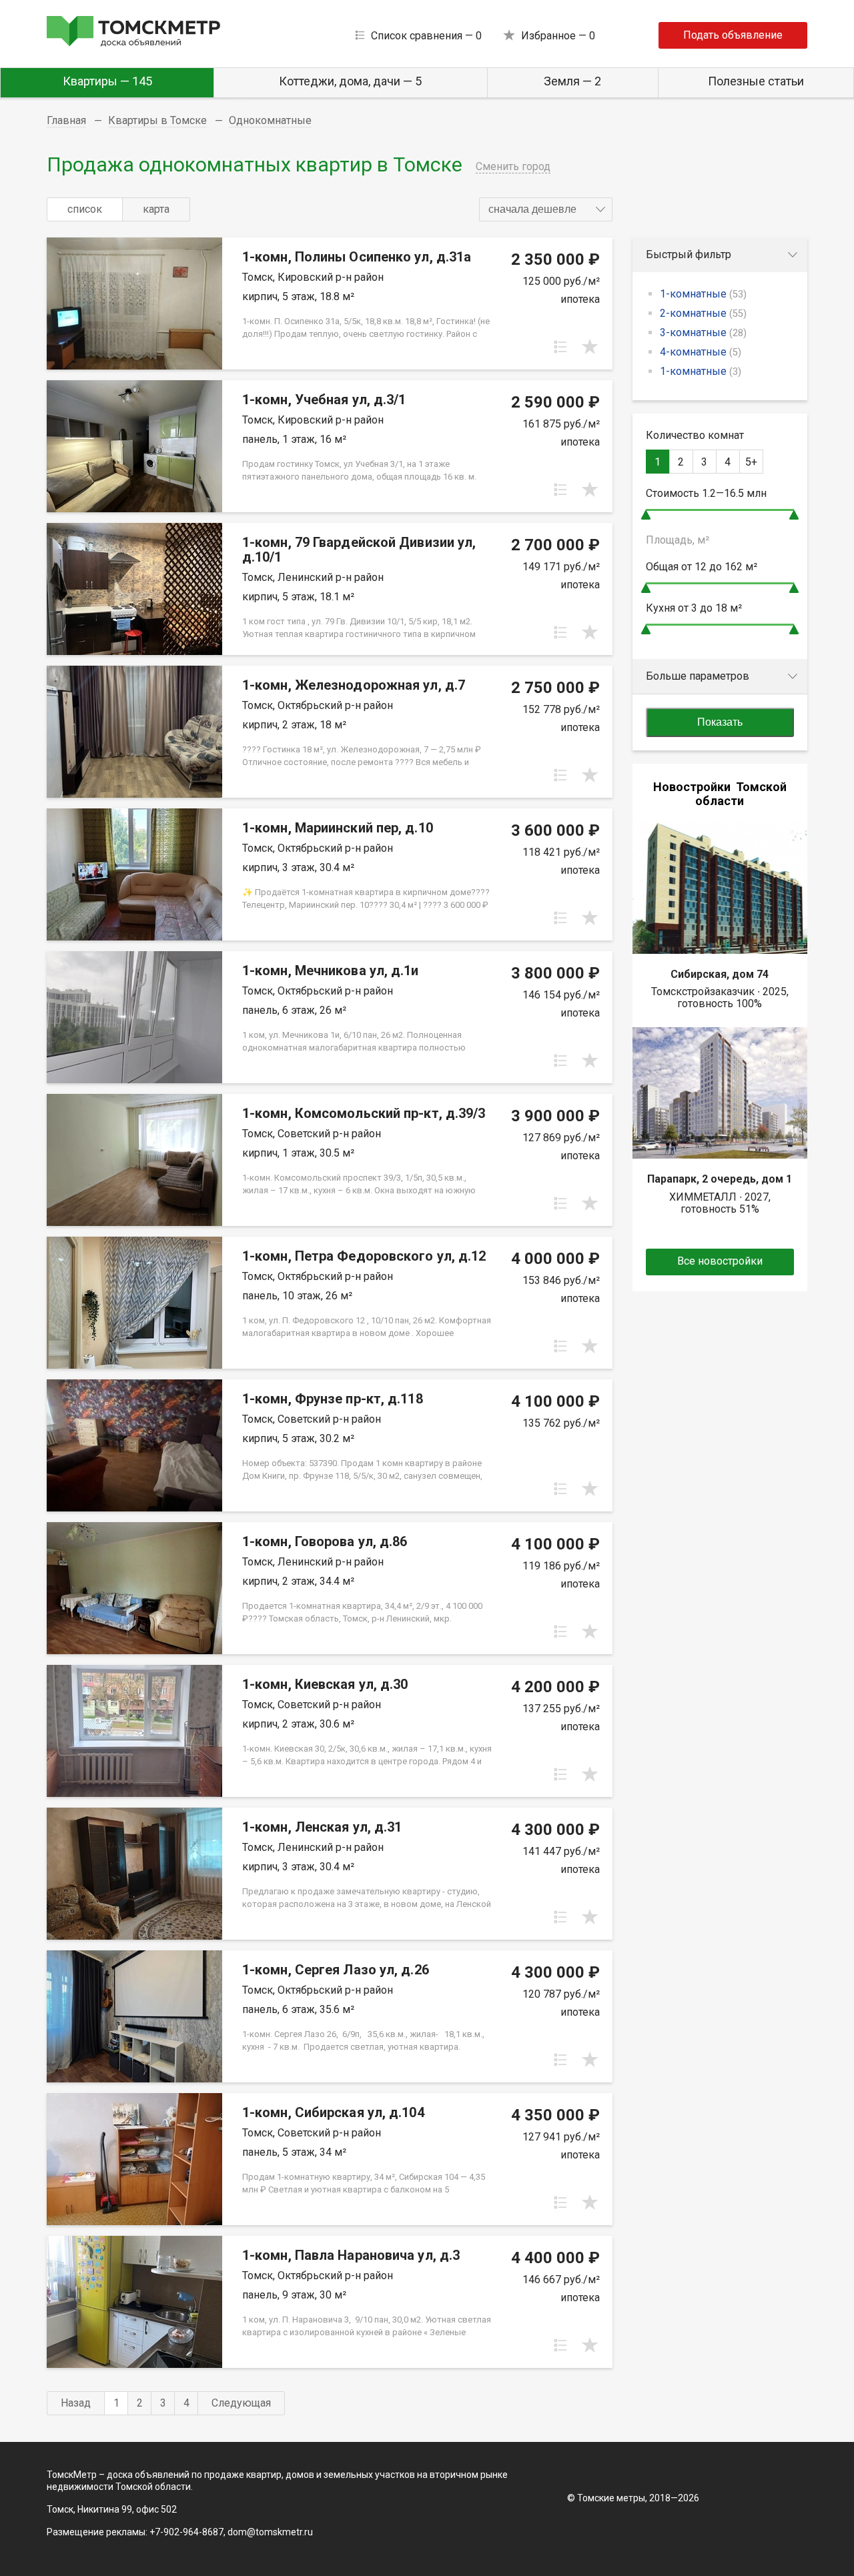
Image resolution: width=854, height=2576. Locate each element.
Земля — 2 (572, 81)
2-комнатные (703, 313)
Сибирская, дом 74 (720, 974)
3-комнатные (703, 333)
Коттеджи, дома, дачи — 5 (350, 81)
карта (156, 209)
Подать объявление (733, 35)
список (85, 209)
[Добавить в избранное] (590, 347)
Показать (720, 722)
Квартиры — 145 (107, 81)
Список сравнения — (426, 36)
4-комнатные (701, 352)
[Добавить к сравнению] (560, 347)
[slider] (646, 515)
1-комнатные (703, 294)
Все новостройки (720, 1261)
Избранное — (558, 36)
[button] (546, 209)
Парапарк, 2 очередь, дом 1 (720, 1179)
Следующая (241, 2403)
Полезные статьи (756, 81)
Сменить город (513, 166)
